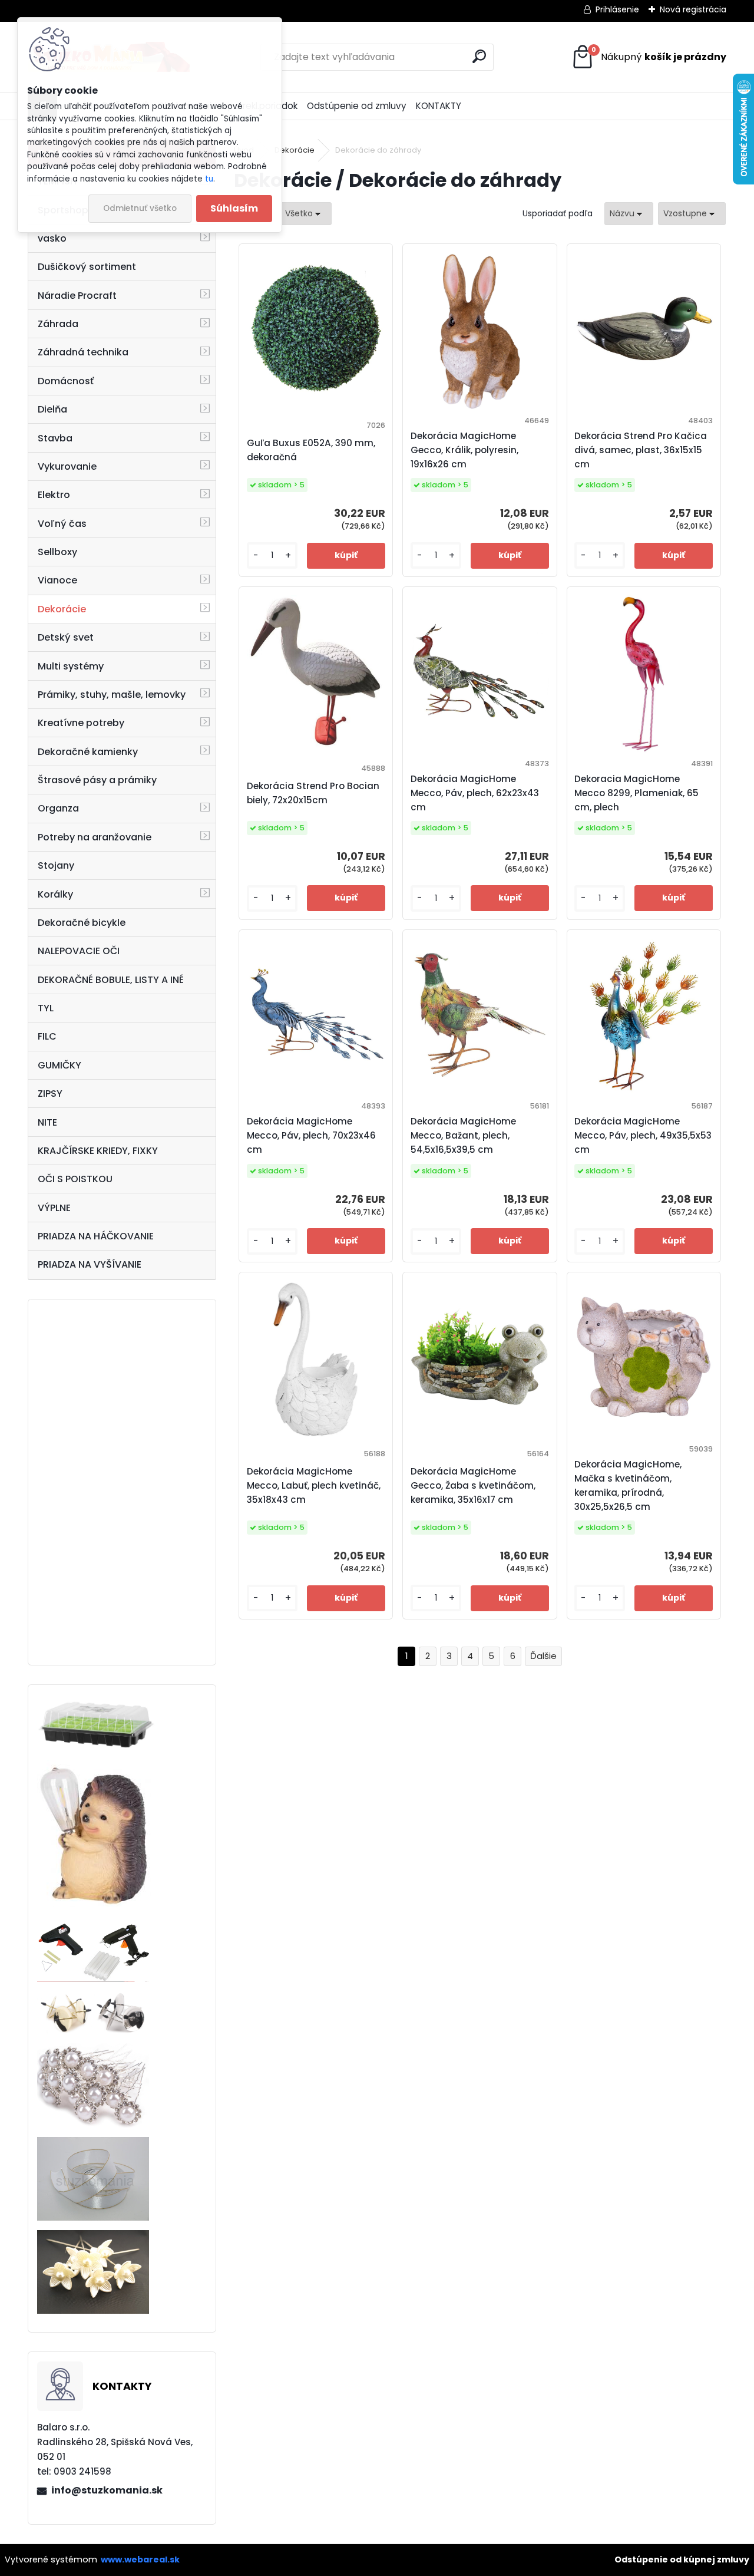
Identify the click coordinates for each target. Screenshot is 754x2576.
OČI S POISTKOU (75, 1179)
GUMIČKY (59, 1065)
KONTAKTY (439, 106)
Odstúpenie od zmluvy (357, 106)
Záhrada (58, 324)
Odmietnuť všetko (140, 208)
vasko (52, 238)
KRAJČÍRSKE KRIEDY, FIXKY (98, 1151)
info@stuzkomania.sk (107, 2490)
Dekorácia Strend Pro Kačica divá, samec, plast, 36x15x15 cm (641, 450)
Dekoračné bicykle (82, 923)
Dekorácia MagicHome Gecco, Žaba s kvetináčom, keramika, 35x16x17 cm (473, 1485)
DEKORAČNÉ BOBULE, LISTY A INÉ (111, 980)
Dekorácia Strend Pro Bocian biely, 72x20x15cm (313, 793)
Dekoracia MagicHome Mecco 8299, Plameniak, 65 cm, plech (636, 793)
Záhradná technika (83, 352)
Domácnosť (66, 381)
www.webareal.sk (140, 2559)
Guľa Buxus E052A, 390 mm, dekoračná (311, 450)
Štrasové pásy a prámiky (97, 780)
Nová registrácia (693, 9)
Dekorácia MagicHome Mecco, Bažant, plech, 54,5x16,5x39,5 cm (463, 1135)
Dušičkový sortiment (87, 267)
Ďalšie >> (543, 1656)
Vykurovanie (67, 466)
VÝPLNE (54, 1208)
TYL (46, 1008)
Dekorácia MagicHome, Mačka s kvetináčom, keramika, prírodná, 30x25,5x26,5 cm (628, 1485)
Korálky (55, 894)
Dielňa (52, 409)
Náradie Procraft (77, 296)
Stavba (55, 438)
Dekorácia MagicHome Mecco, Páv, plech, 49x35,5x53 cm (643, 1135)
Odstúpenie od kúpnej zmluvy (682, 2559)
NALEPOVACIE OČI (79, 951)
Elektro (54, 495)
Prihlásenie (617, 9)
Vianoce (57, 580)
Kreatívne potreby (81, 723)
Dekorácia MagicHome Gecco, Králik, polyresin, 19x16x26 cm (464, 450)
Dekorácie (62, 609)
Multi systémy (71, 666)
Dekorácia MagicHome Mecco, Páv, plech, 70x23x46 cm (311, 1135)
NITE (47, 1122)
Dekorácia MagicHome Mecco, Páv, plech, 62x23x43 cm (475, 793)
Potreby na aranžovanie (95, 837)
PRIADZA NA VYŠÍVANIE (90, 1264)
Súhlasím (234, 208)
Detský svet (66, 637)
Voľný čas (62, 524)
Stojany (56, 865)
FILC (47, 1036)
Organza (58, 808)
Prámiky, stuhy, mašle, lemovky (112, 695)
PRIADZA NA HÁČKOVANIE (96, 1236)
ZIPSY (50, 1094)
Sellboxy (57, 552)
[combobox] (629, 214)
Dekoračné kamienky (88, 752)
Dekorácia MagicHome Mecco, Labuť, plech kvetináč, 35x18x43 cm (314, 1485)
